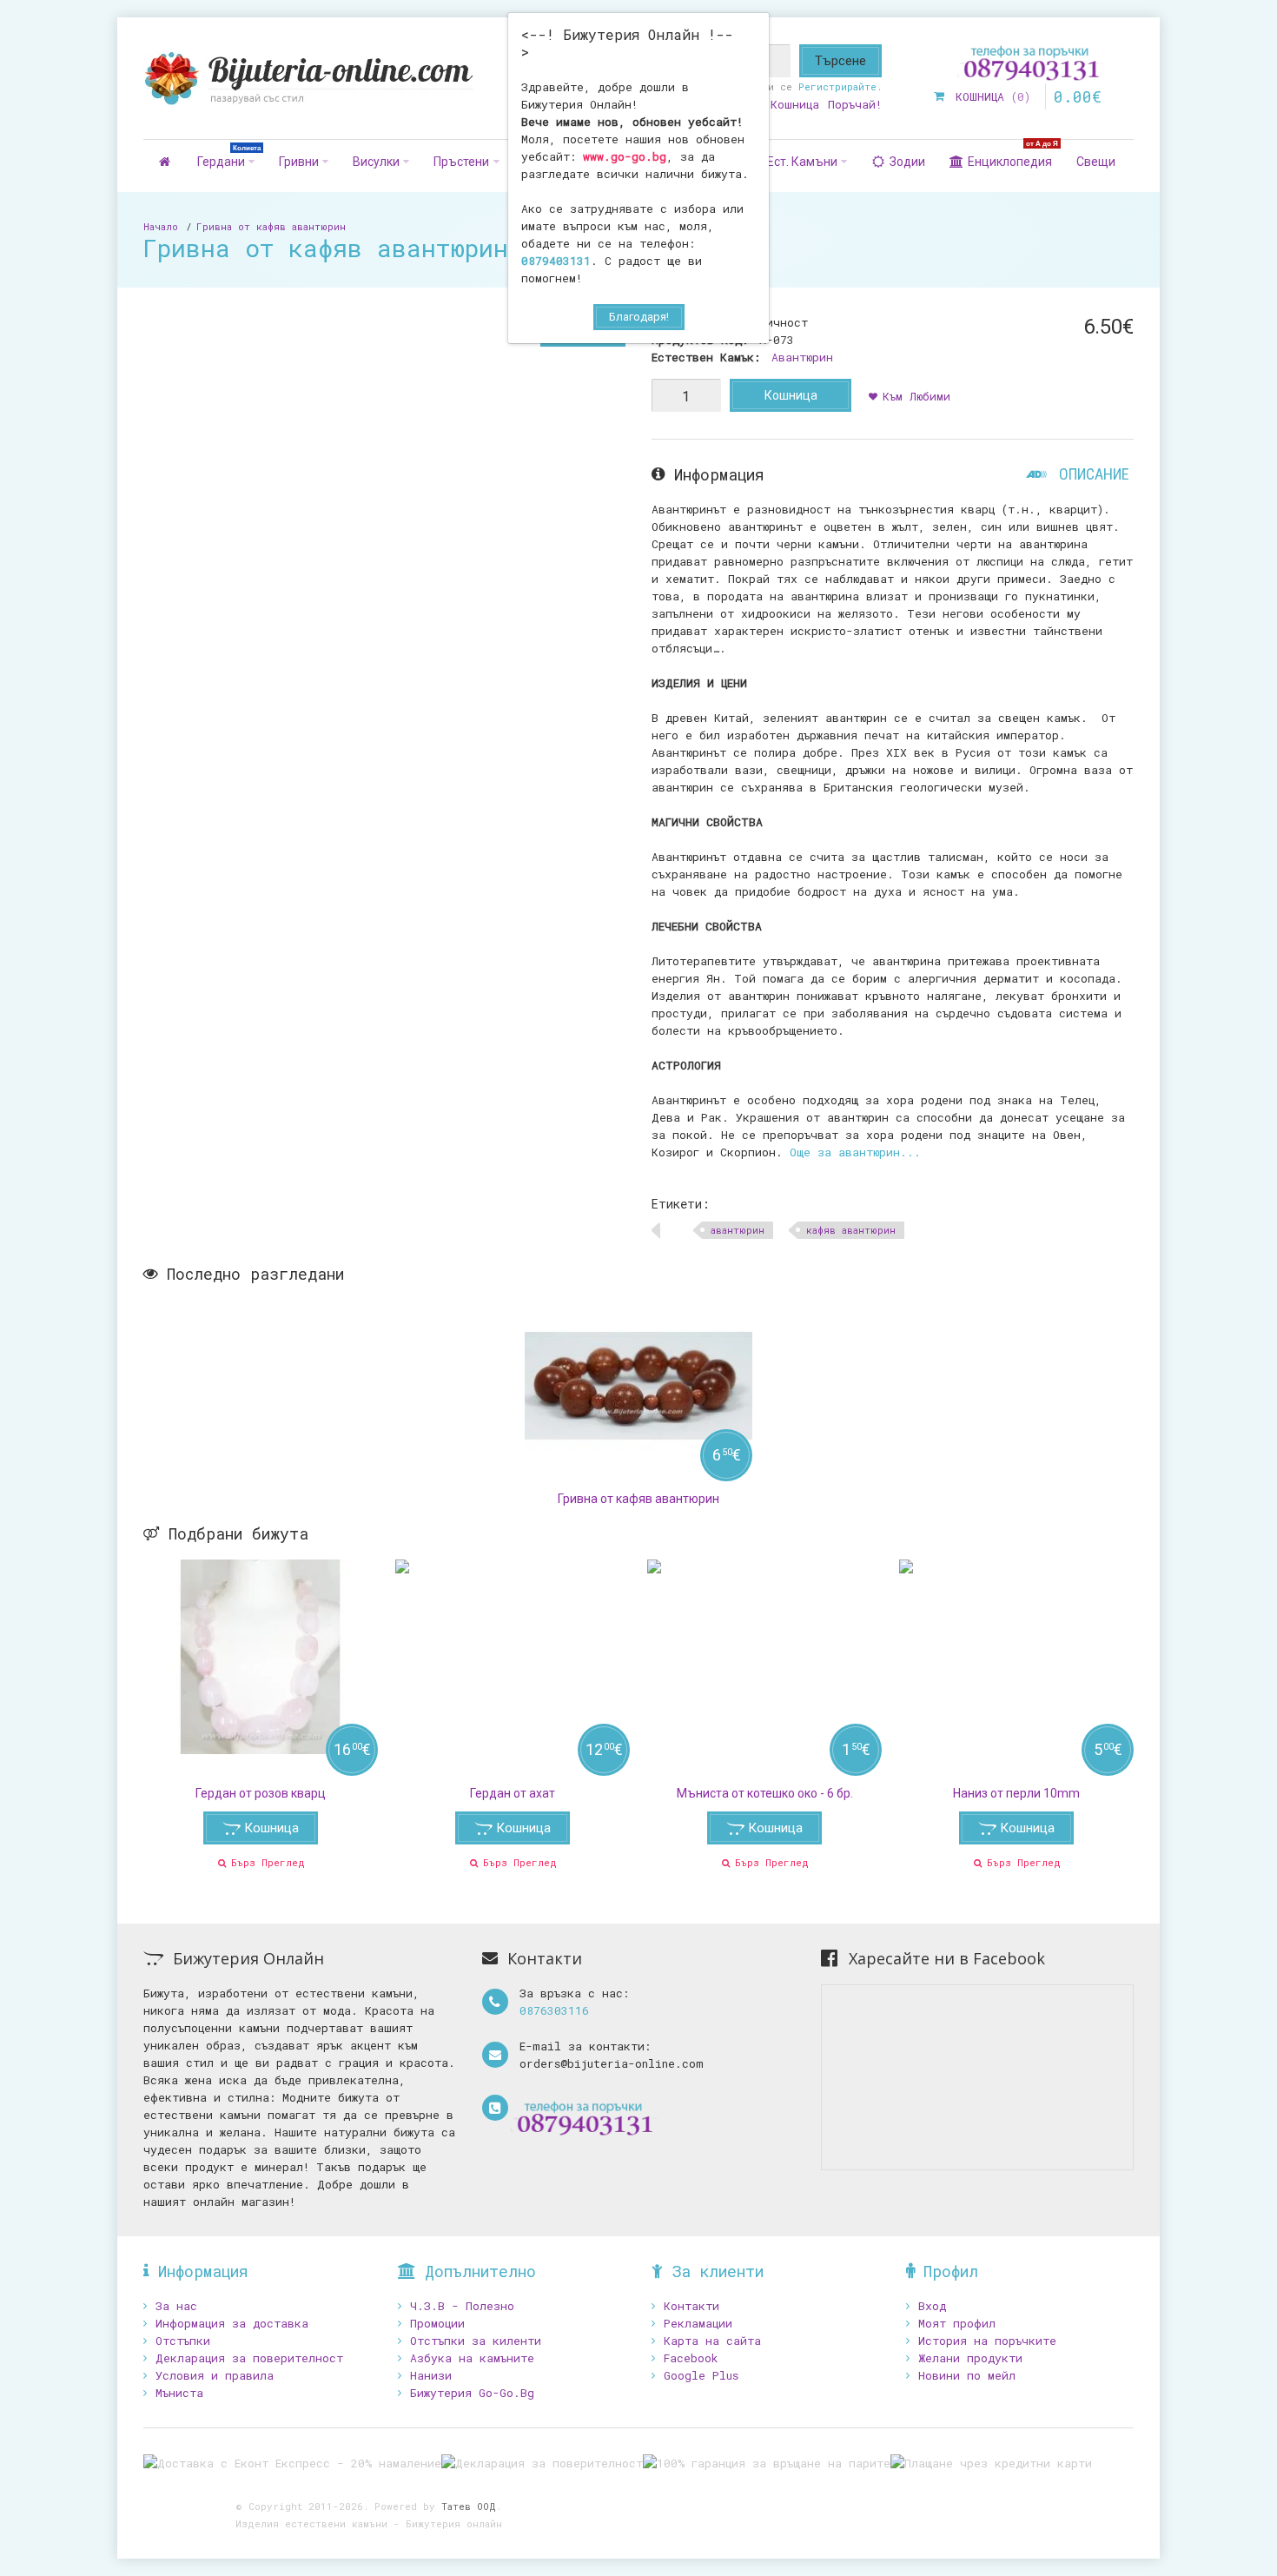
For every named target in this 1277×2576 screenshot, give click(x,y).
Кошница (791, 395)
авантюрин (738, 1230)
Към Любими (916, 396)
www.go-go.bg (625, 156)
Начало (161, 226)
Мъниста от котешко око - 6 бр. (765, 1793)
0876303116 (554, 2010)
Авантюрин (802, 357)
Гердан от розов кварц (261, 1793)
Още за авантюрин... (855, 1152)
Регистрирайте (837, 86)
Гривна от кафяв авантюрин (271, 226)
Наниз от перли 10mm (1016, 1793)
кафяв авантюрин (851, 1230)
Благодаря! (639, 317)
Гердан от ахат (513, 1793)
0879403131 (556, 261)
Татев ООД (469, 2506)
